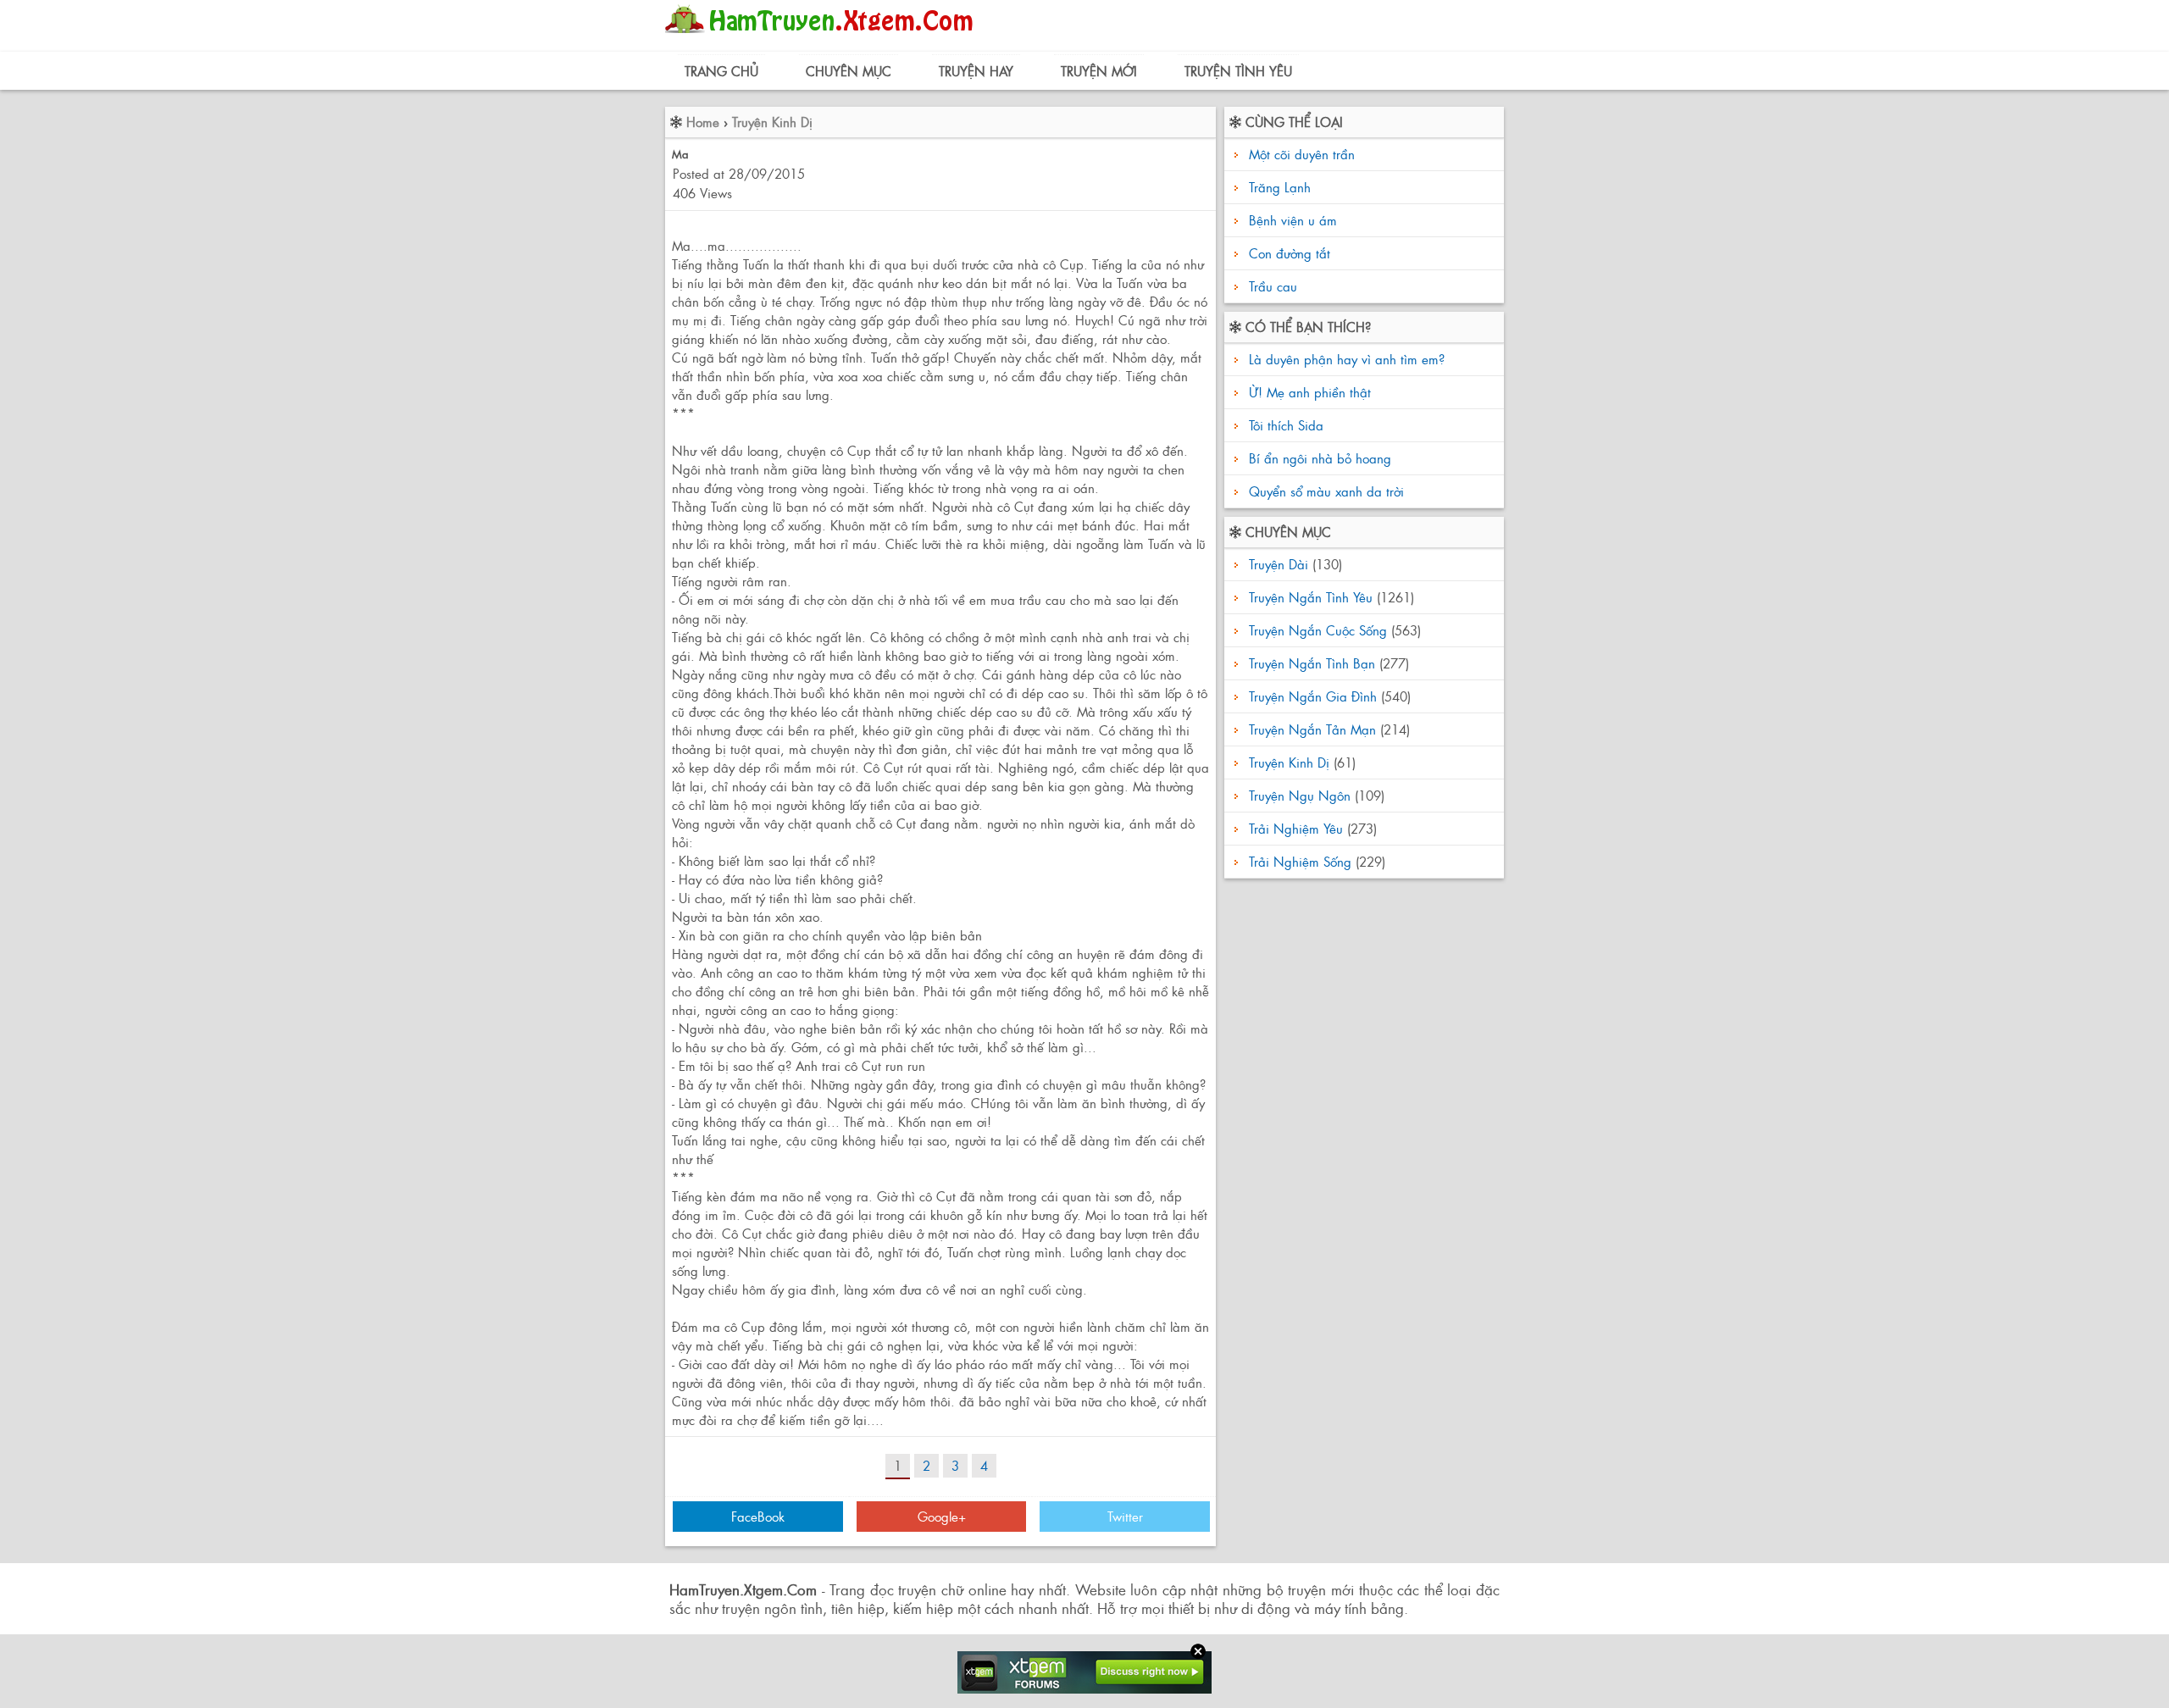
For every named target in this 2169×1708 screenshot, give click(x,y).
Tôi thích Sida (1284, 425)
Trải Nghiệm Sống (1300, 861)
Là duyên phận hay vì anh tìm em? (1345, 359)
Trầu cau (1273, 286)
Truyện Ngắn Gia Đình (1313, 696)
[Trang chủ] (823, 38)
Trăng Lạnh (1280, 187)
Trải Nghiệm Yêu (1296, 828)
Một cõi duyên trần (1302, 154)
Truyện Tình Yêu (1238, 71)
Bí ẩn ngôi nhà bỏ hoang (1318, 458)
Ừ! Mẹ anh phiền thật (1308, 392)
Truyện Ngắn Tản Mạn (1312, 729)
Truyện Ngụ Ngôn (1300, 795)
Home (703, 122)
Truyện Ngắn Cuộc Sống (1318, 630)
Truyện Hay (976, 71)
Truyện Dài (1279, 564)
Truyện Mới (1099, 71)
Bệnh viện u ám (1293, 220)
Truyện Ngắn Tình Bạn (1312, 663)
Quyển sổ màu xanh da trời (1324, 491)
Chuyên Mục (849, 71)
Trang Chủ (721, 71)
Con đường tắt (1290, 253)
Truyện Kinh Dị (772, 122)
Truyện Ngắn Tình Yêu (1311, 597)
